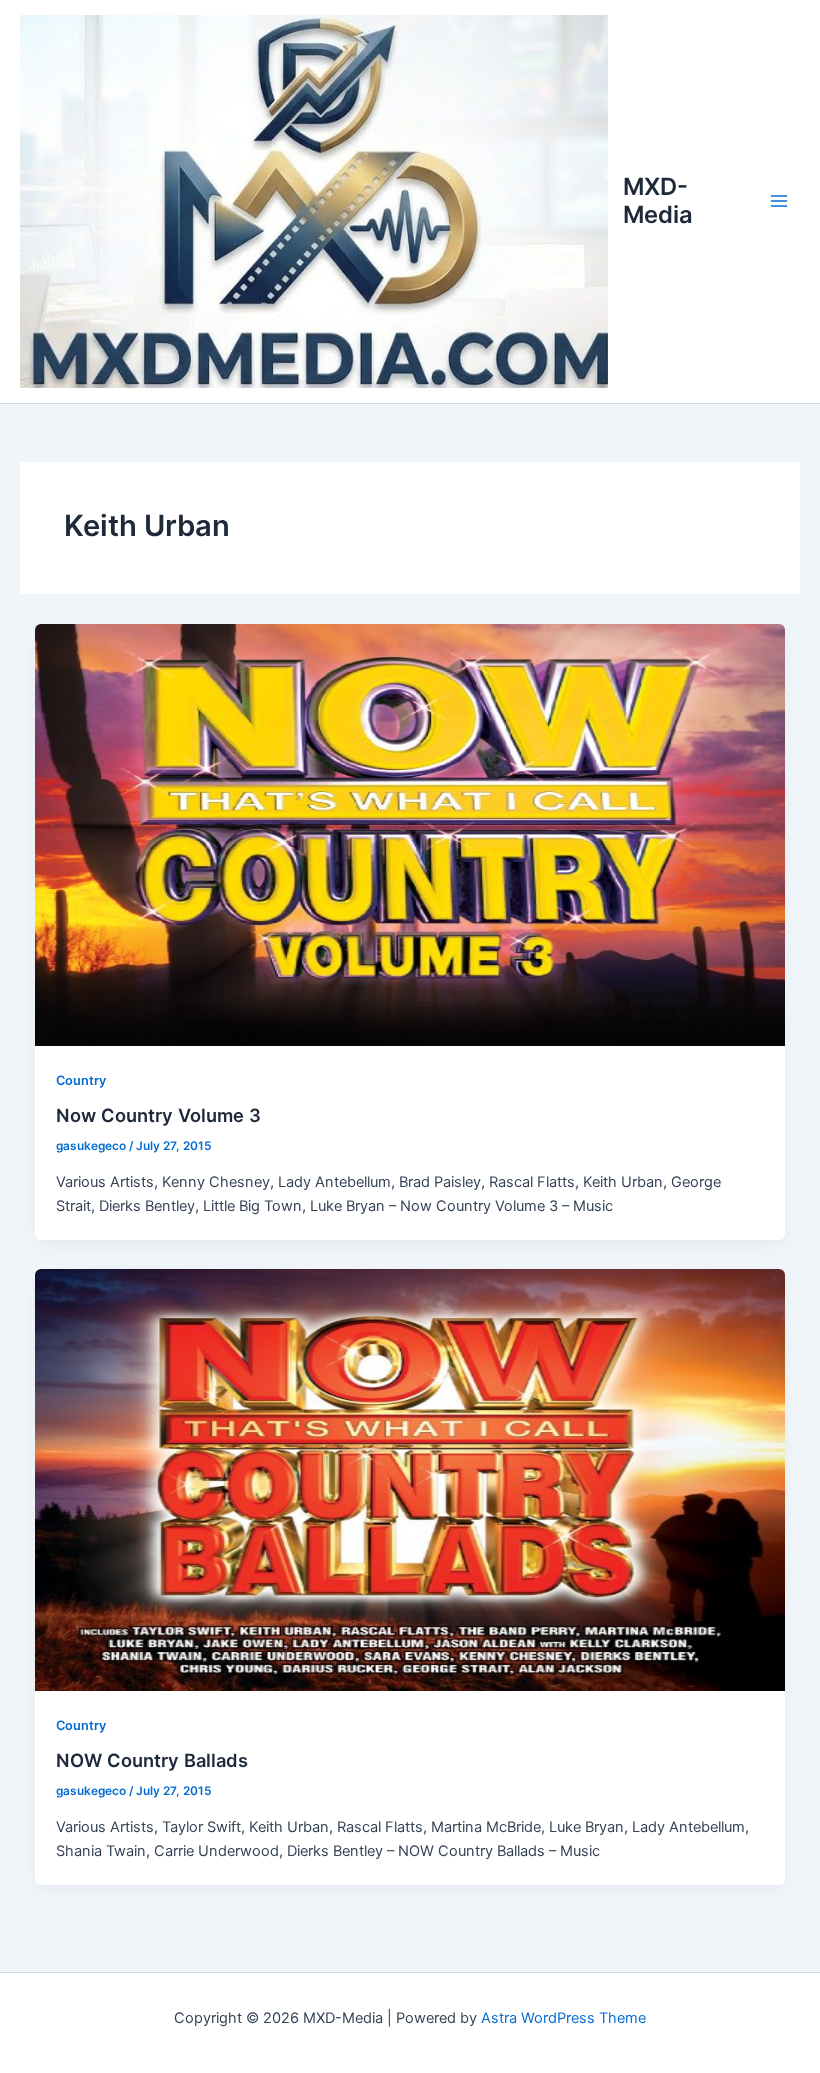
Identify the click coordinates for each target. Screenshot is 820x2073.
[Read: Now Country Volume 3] (410, 834)
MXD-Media (658, 200)
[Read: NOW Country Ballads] (410, 1479)
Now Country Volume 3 (158, 1115)
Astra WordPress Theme (563, 2018)
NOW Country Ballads (152, 1760)
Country (81, 1080)
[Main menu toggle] (779, 201)
